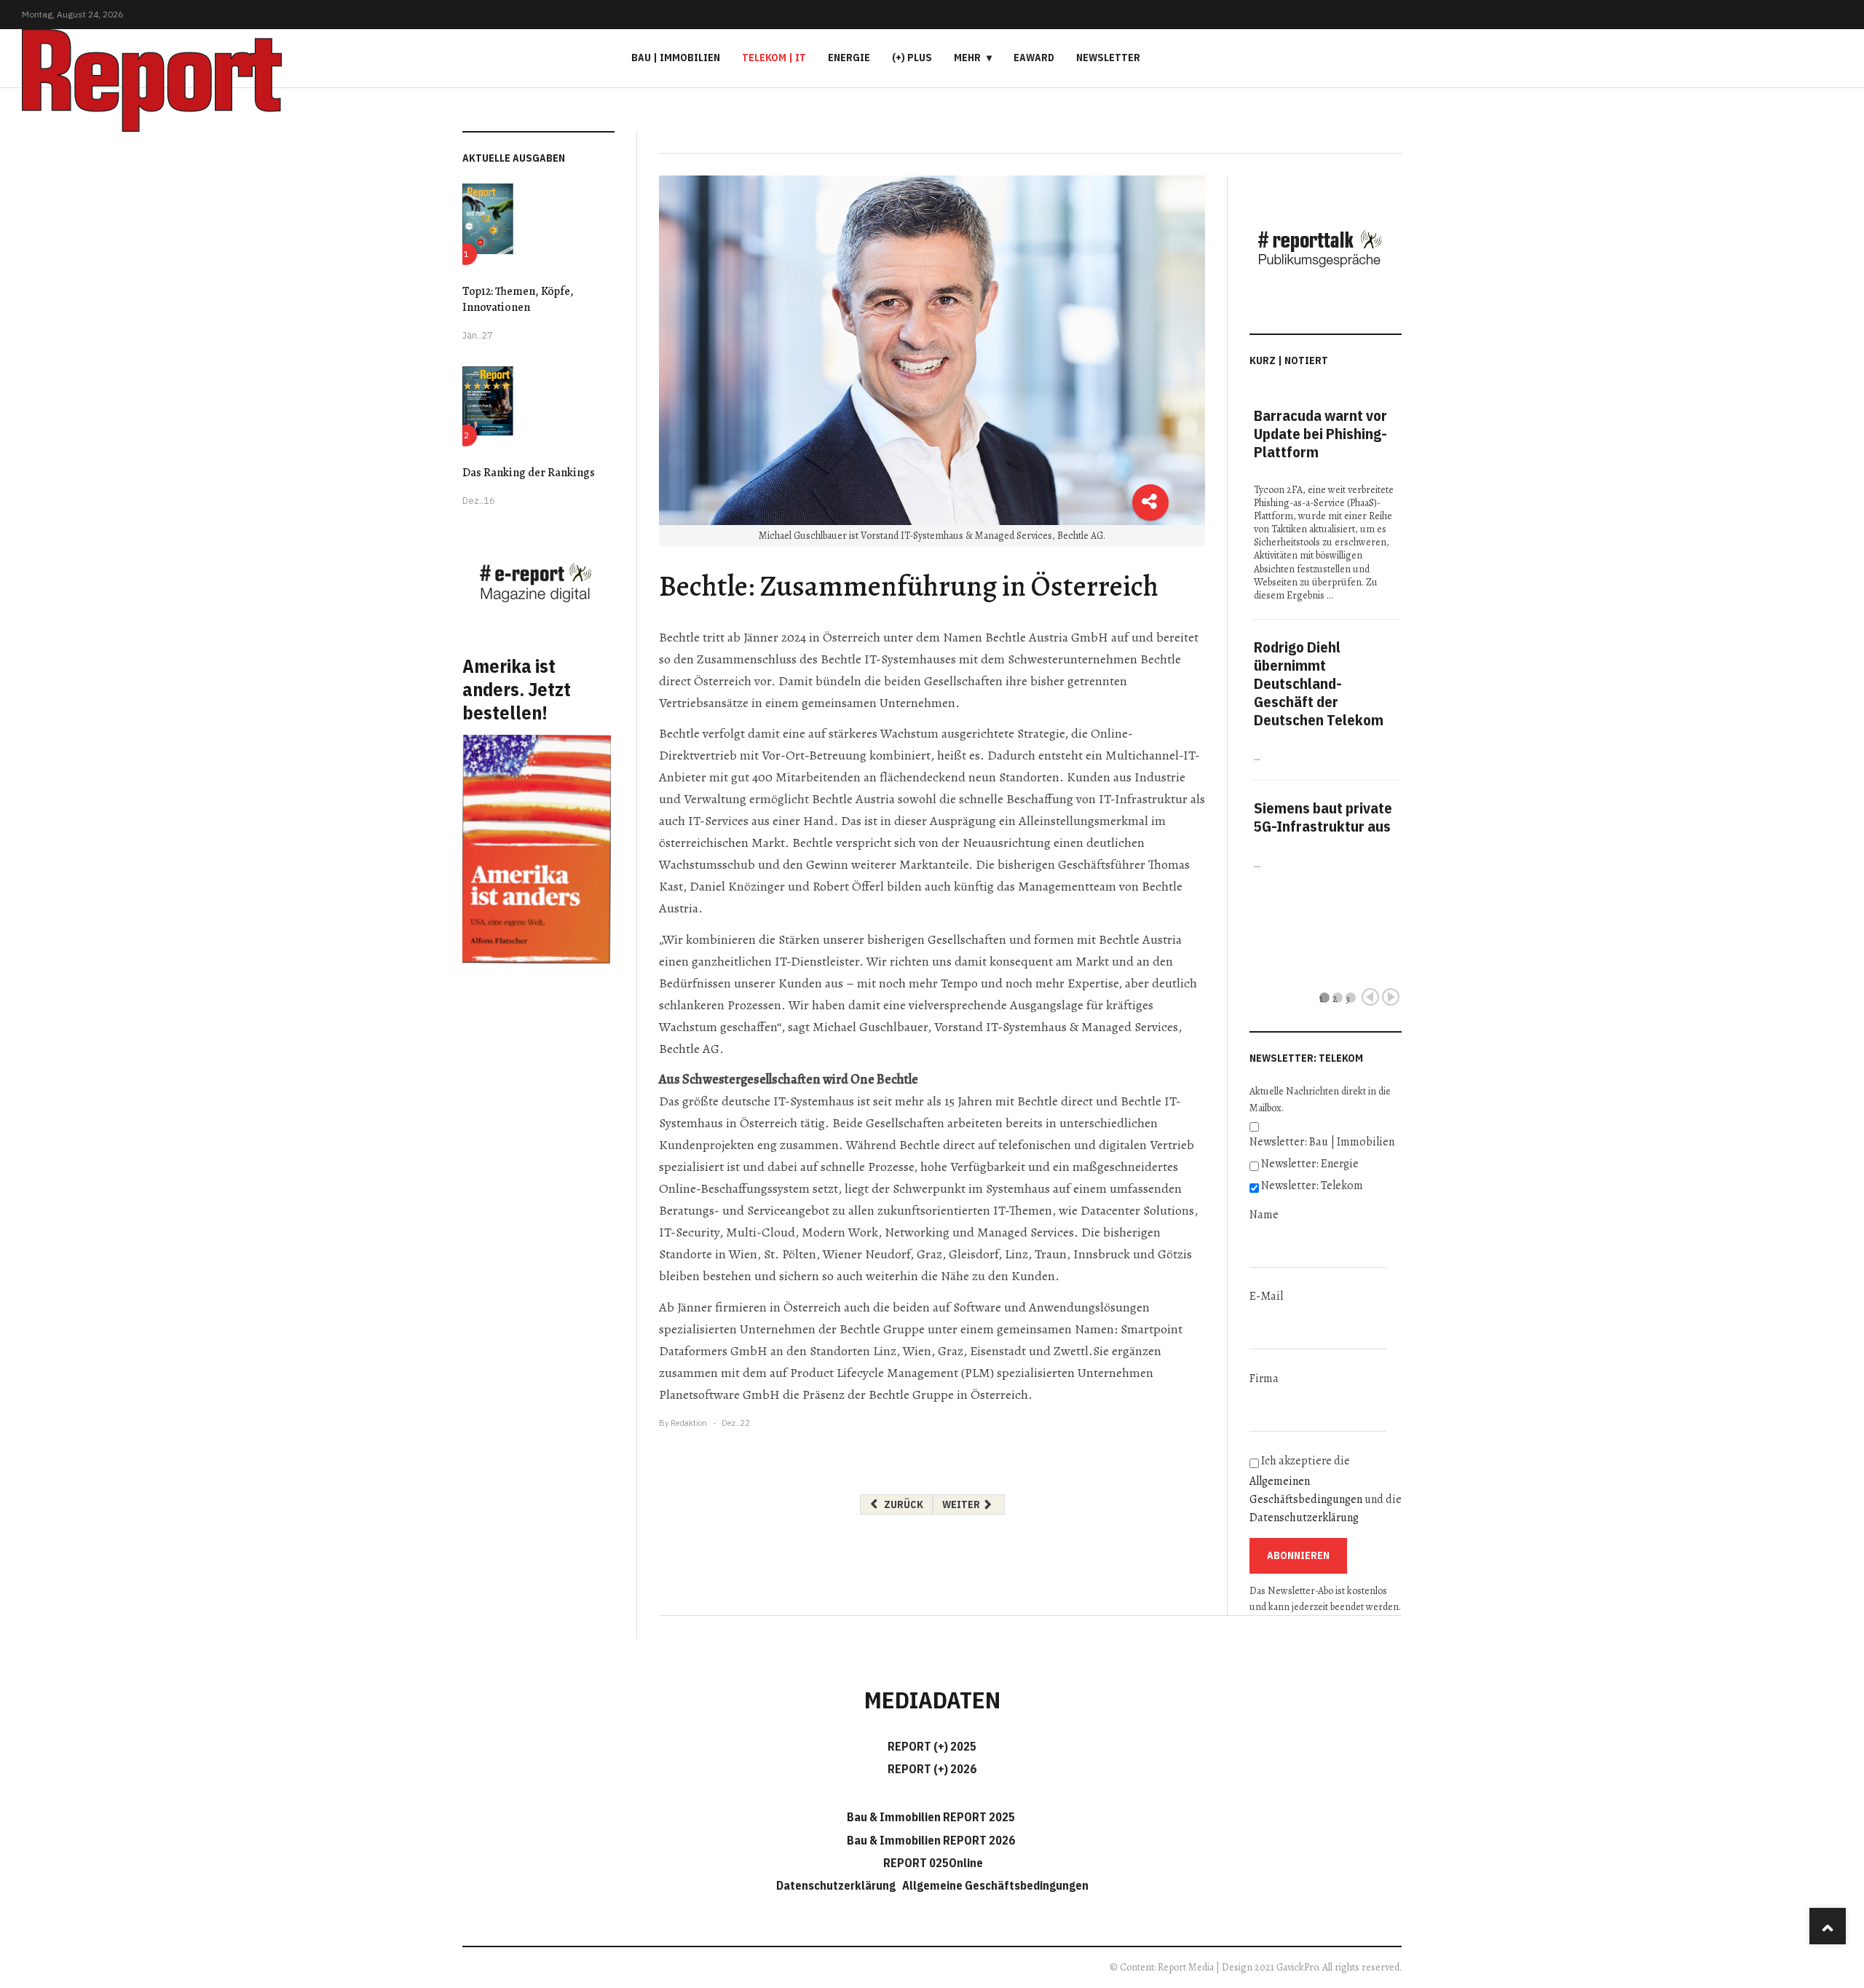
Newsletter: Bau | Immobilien (1322, 1142)
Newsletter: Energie (1310, 1164)
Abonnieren (1298, 1555)
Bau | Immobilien (676, 58)
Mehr (967, 58)
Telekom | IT (774, 58)
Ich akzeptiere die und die (1326, 1489)
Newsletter (1108, 58)
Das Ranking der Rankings (529, 473)
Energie (849, 58)
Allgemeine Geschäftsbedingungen (995, 1885)
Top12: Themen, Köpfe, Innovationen (518, 299)
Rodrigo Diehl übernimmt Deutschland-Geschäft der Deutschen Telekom (1319, 683)
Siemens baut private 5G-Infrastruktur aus (1323, 817)
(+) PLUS (912, 58)
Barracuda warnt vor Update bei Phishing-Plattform (1320, 434)
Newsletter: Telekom (1312, 1186)
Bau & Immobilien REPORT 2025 (931, 1817)
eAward (1034, 58)
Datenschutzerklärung (1304, 1518)
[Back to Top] (1828, 1926)
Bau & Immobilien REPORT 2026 (931, 1840)
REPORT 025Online (932, 1863)
